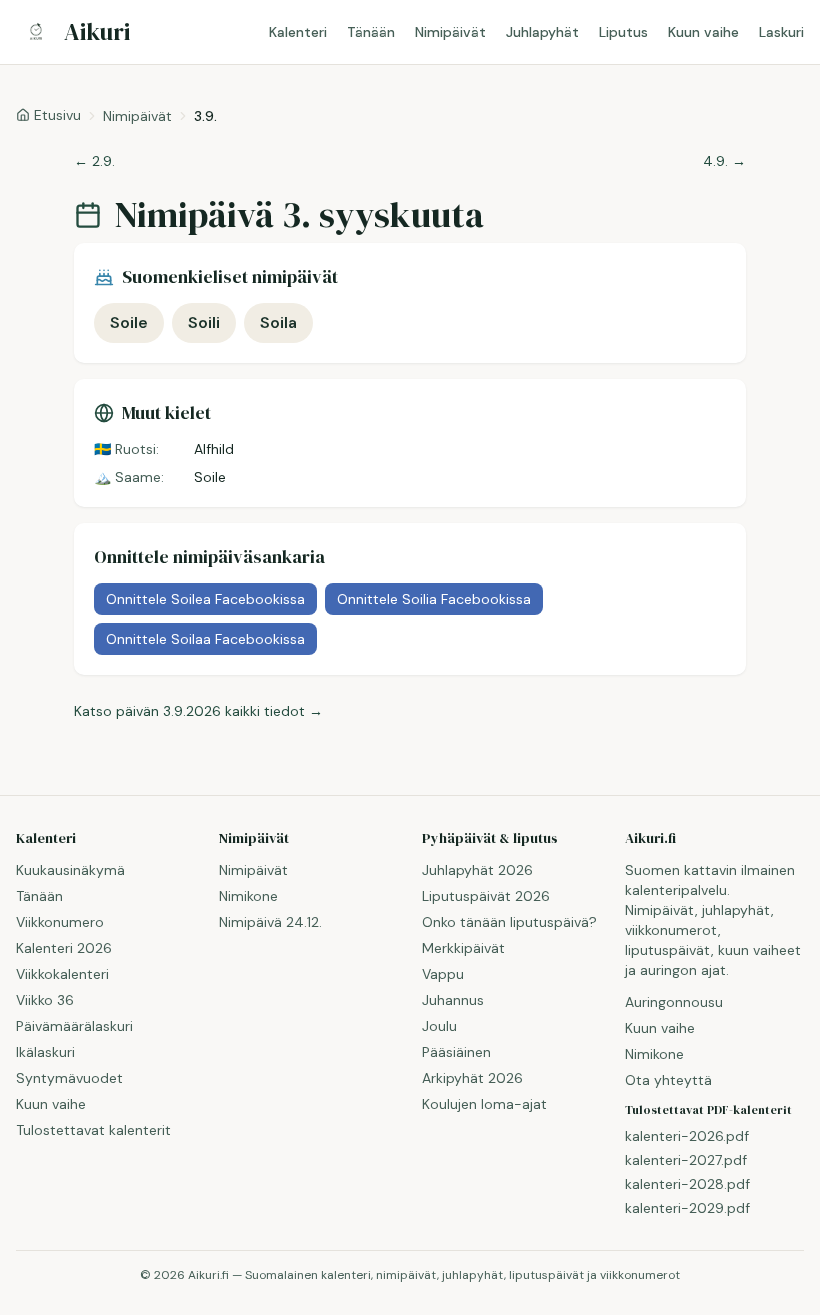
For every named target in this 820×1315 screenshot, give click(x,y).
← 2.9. (94, 161)
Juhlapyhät (542, 32)
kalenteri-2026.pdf (687, 1136)
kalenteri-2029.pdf (687, 1208)
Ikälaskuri (45, 1052)
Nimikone (248, 896)
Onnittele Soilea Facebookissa (205, 599)
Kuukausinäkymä (70, 870)
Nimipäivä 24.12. (270, 922)
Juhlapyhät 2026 (477, 870)
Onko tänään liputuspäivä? (509, 922)
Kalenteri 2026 (64, 948)
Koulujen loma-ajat (484, 1104)
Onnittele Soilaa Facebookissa (205, 639)
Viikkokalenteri (62, 974)
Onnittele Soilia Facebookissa (434, 599)
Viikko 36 (45, 1000)
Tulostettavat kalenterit (93, 1130)
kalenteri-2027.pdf (686, 1160)
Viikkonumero (60, 922)
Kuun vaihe (703, 32)
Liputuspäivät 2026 (486, 896)
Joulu (439, 1026)
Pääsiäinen (456, 1052)
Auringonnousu (674, 1002)
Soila (278, 322)
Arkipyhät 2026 (472, 1078)
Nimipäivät (450, 32)
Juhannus (453, 1000)
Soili (204, 322)
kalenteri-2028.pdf (687, 1184)
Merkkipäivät (463, 948)
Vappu (443, 974)
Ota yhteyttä (668, 1080)
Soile (129, 322)
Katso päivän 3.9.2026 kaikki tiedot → (198, 711)
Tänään (371, 32)
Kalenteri (298, 32)
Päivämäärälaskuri (74, 1026)
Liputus (623, 32)
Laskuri (781, 32)
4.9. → (724, 161)
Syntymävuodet (69, 1078)
